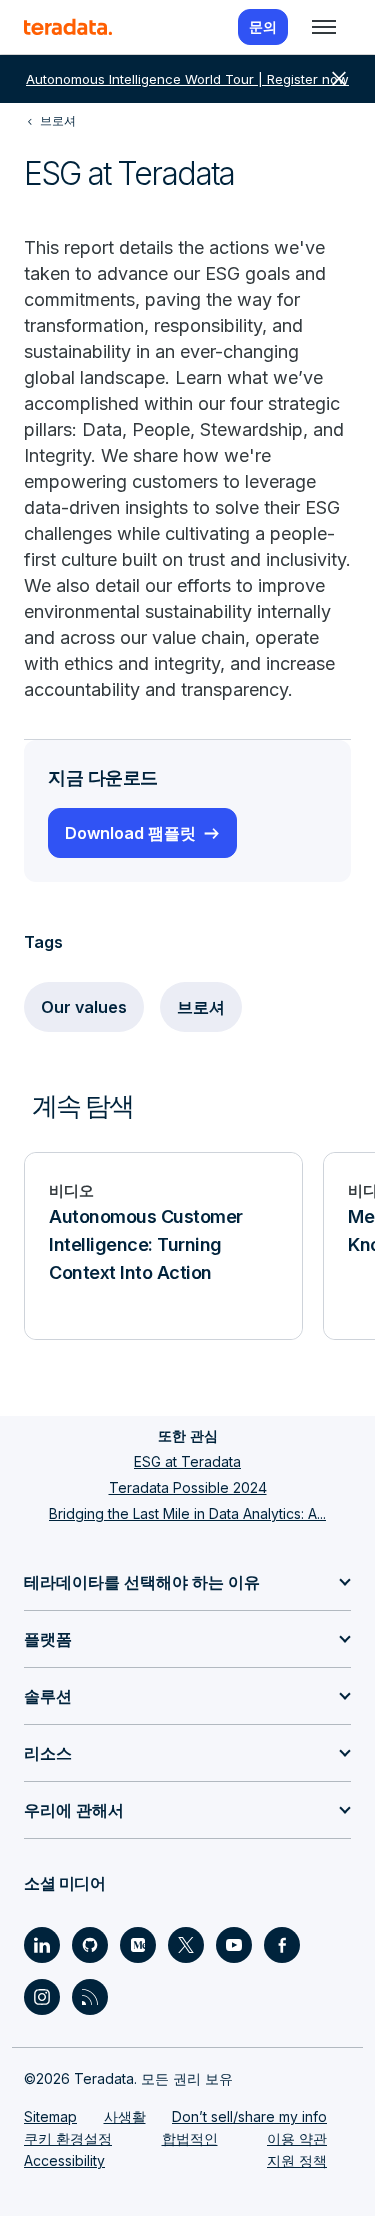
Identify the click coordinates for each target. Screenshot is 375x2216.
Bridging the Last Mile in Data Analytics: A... (187, 1513)
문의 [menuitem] (263, 26)
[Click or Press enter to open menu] (324, 27)
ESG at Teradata (187, 1461)
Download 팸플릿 (130, 833)
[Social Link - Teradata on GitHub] (90, 1945)
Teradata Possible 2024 (188, 1487)
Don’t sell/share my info (249, 2116)
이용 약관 (297, 2138)
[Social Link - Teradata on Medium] (138, 1945)
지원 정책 (297, 2160)
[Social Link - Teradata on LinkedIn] (42, 1945)
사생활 (125, 2116)
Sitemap (50, 2116)
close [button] (339, 79)
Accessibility (64, 2160)
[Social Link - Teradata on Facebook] (282, 1945)
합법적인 (190, 2138)
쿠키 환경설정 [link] (68, 2138)
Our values (84, 1007)
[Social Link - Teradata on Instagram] (42, 1997)
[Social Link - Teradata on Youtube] (234, 1945)
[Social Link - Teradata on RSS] (90, 1997)
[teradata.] (68, 27)
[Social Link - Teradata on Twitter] (186, 1945)
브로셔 (201, 1007)
